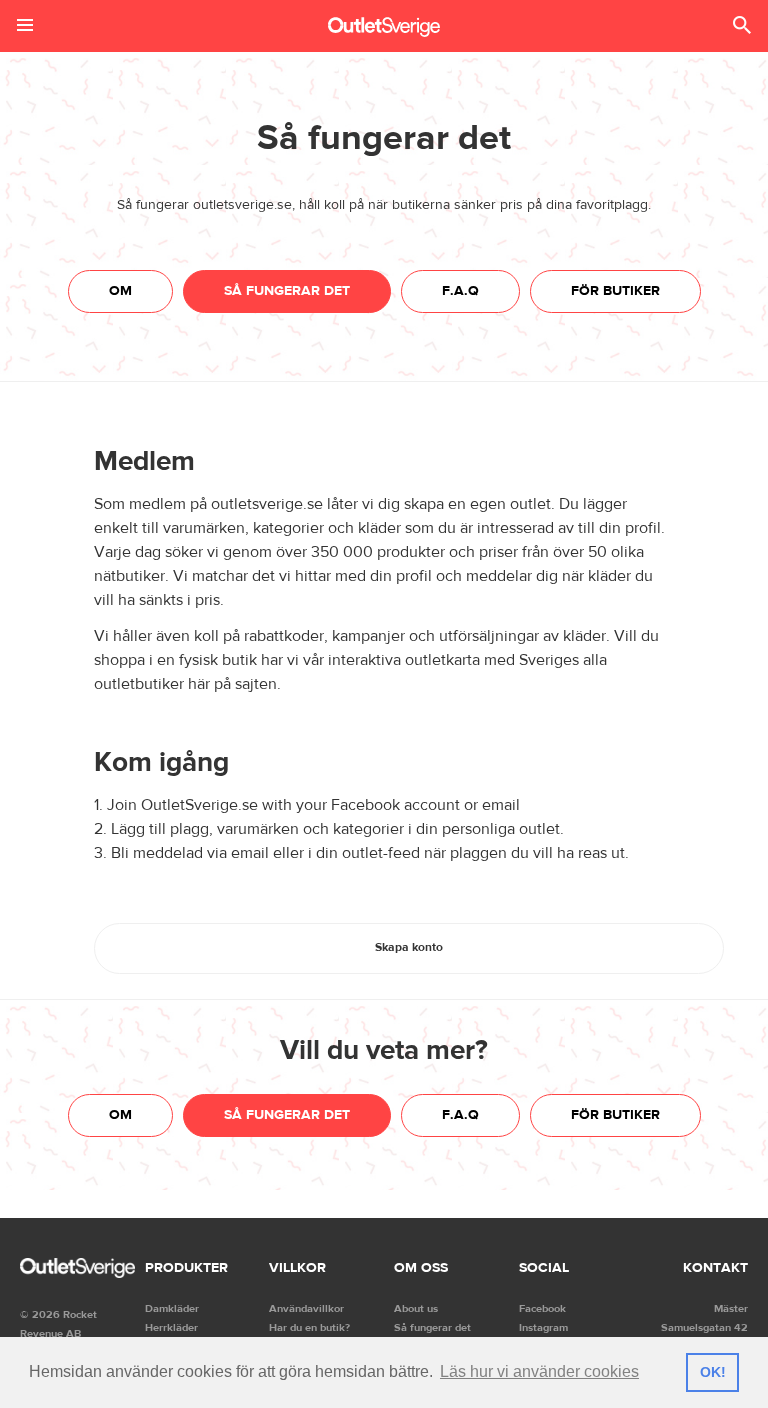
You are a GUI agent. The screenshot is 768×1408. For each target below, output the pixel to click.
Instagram (543, 1327)
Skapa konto (409, 947)
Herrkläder (171, 1327)
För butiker (615, 291)
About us (416, 1308)
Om (120, 291)
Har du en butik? (309, 1327)
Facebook (542, 1308)
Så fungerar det (287, 291)
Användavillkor (306, 1308)
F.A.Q (460, 291)
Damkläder (172, 1308)
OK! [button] (713, 1372)
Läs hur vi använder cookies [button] (539, 1371)
